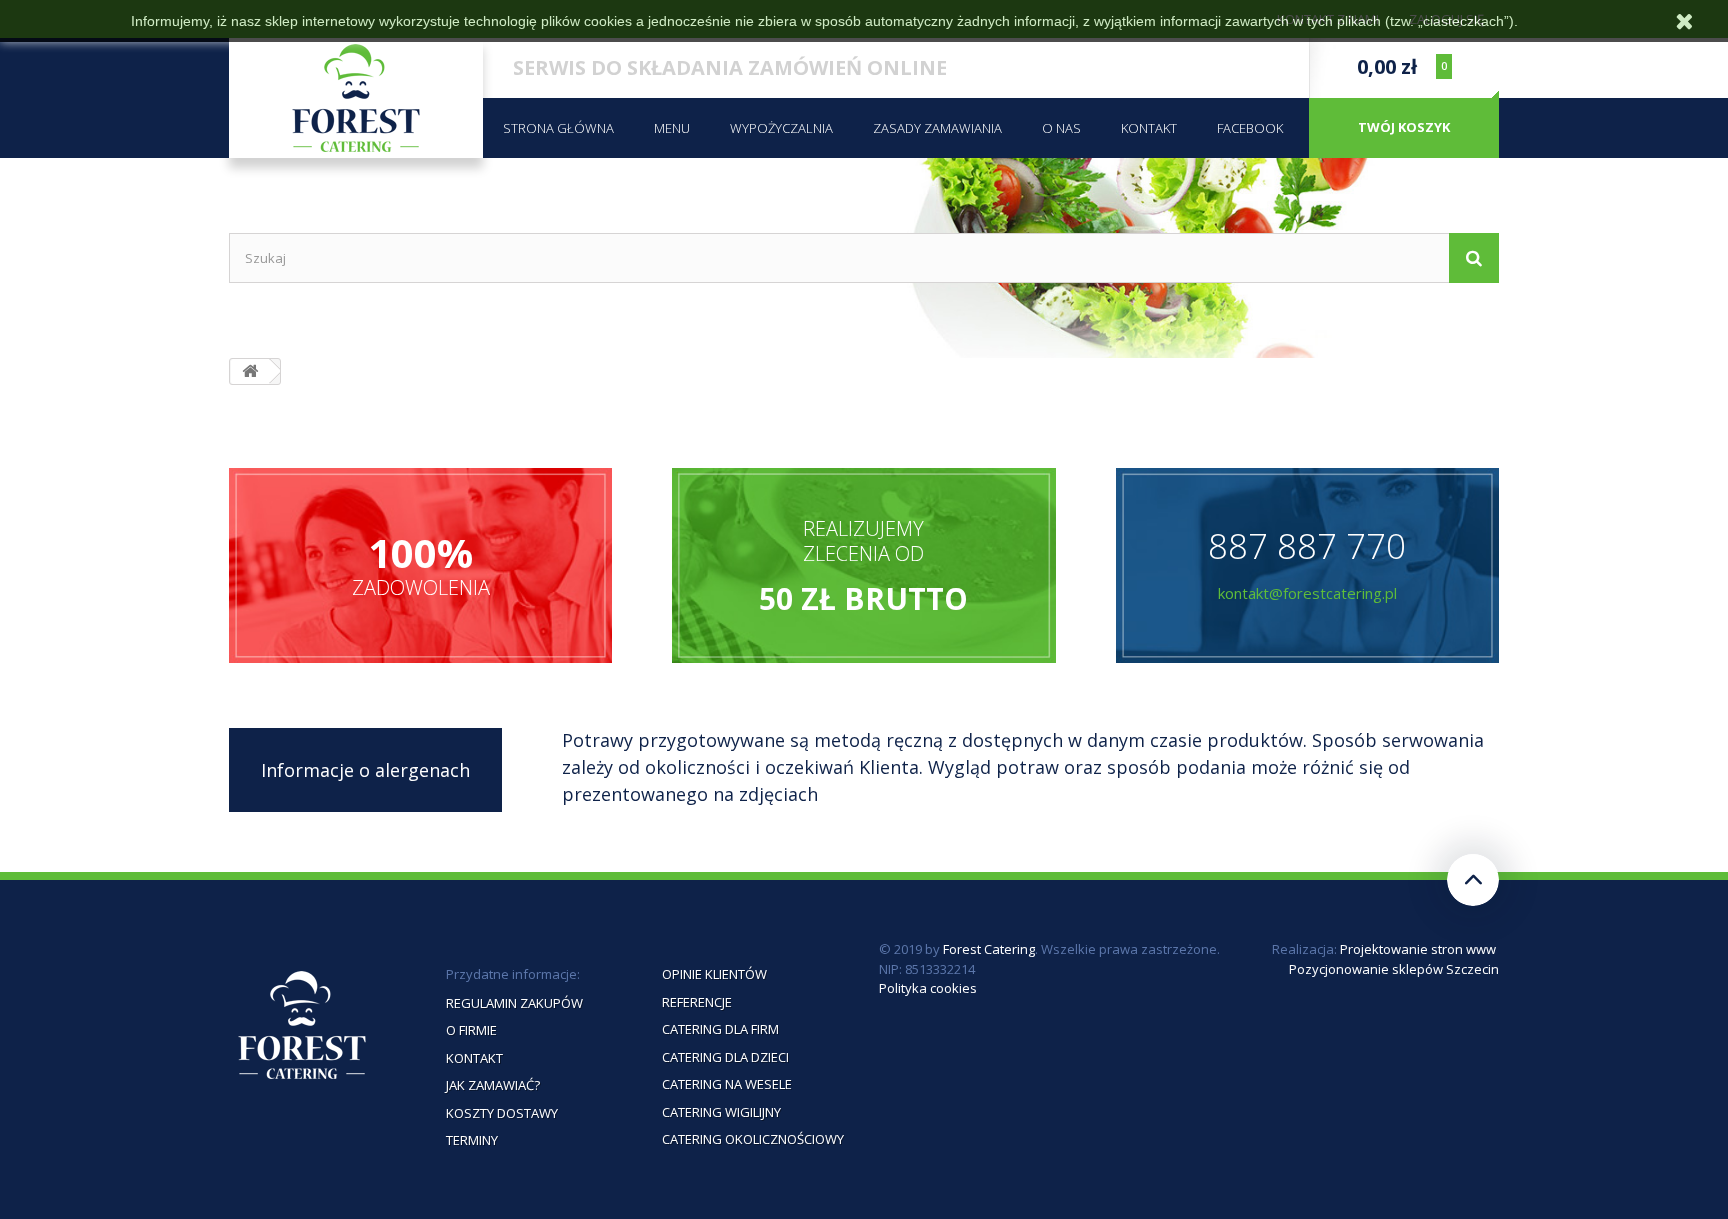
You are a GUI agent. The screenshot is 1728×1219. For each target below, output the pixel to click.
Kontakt (1149, 128)
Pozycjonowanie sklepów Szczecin (1394, 969)
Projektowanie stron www (1418, 949)
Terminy (472, 1140)
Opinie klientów (714, 974)
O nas (1061, 128)
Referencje (697, 1002)
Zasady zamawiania (937, 128)
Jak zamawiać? (493, 1085)
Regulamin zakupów (514, 1003)
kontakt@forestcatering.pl (1307, 593)
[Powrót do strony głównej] (250, 371)
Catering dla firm (720, 1029)
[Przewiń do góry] (1473, 880)
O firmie (471, 1030)
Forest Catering (989, 949)
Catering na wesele (727, 1084)
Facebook (1250, 128)
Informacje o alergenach (365, 770)
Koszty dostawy (502, 1113)
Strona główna (558, 128)
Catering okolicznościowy (753, 1139)
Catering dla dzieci (725, 1057)
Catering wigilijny (721, 1112)
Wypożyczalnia (781, 128)
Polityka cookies (928, 988)
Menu (672, 128)
